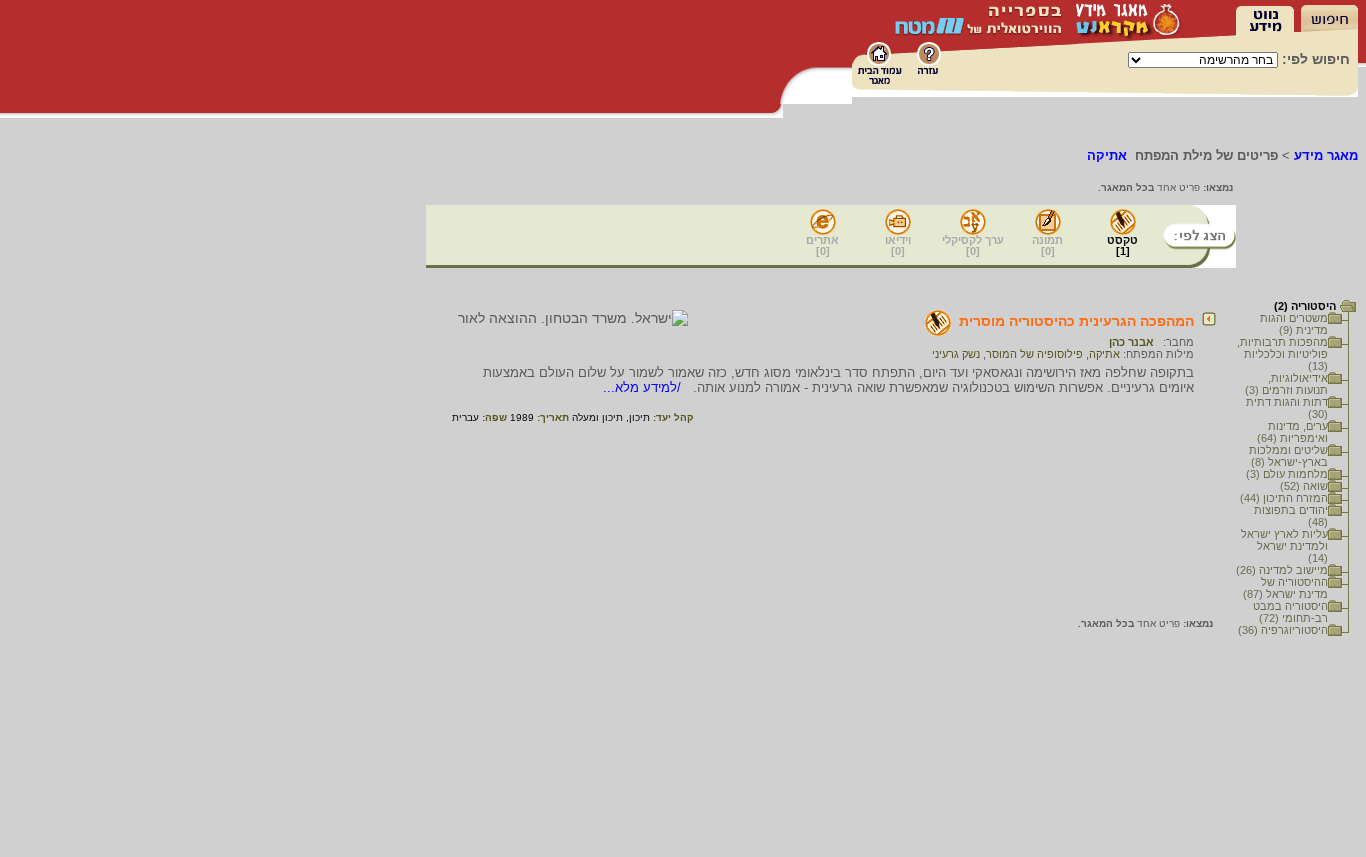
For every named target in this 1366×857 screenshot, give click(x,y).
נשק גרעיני (956, 354)
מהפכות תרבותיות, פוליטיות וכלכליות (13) (1282, 354)
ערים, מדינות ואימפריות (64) (1292, 432)
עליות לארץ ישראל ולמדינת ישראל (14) (1284, 546)
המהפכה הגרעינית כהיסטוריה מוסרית (1076, 321)
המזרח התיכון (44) (1284, 498)
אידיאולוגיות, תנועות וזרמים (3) (1286, 384)
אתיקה (1104, 354)
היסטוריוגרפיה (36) (1283, 630)
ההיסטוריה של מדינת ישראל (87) (1285, 588)
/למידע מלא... (644, 387)
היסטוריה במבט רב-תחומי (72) (1290, 612)
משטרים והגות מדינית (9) (1294, 324)
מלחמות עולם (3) (1287, 474)
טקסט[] (1122, 245)
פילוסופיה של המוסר (1034, 354)
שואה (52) (1304, 486)
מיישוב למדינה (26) (1282, 570)
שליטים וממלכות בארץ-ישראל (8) (1288, 456)
